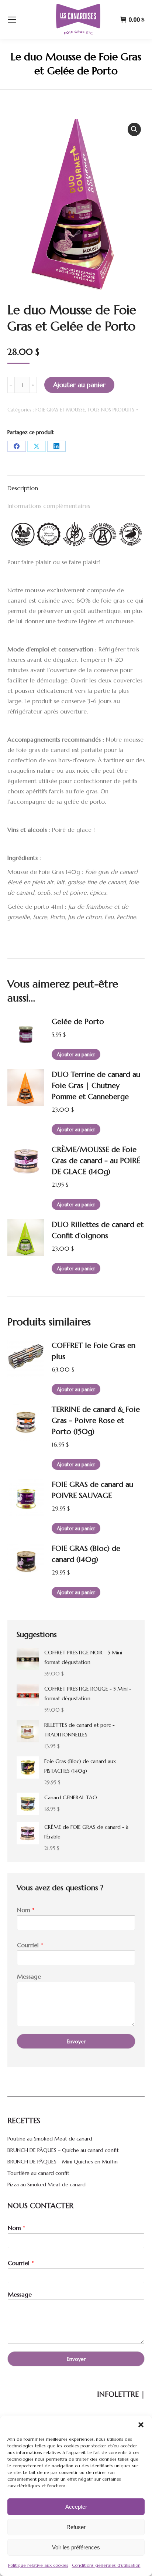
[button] (141, 2425)
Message (29, 1976)
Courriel (30, 1945)
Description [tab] (23, 488)
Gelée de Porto (78, 1022)
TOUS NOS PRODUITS (111, 410)
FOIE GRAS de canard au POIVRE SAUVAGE (92, 1490)
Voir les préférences (76, 2547)
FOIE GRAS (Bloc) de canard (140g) (86, 1554)
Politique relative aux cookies (38, 2565)
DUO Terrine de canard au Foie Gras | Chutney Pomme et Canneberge (96, 1086)
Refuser (76, 2527)
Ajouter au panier (79, 385)
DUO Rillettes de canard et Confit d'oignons (98, 1230)
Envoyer (76, 2041)
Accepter (76, 2507)
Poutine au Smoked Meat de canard (50, 2139)
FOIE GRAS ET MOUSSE (60, 410)
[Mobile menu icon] (12, 20)
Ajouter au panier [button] (76, 1055)
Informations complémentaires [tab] (49, 506)
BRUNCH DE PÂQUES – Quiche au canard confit (63, 2150)
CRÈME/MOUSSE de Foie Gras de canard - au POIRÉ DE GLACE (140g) (96, 1161)
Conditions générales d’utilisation (106, 2565)
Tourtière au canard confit (38, 2173)
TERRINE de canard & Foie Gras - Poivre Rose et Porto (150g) (96, 1421)
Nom (26, 1910)
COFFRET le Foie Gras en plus (94, 1351)
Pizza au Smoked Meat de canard (46, 2184)
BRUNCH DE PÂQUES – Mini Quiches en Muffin (63, 2162)
